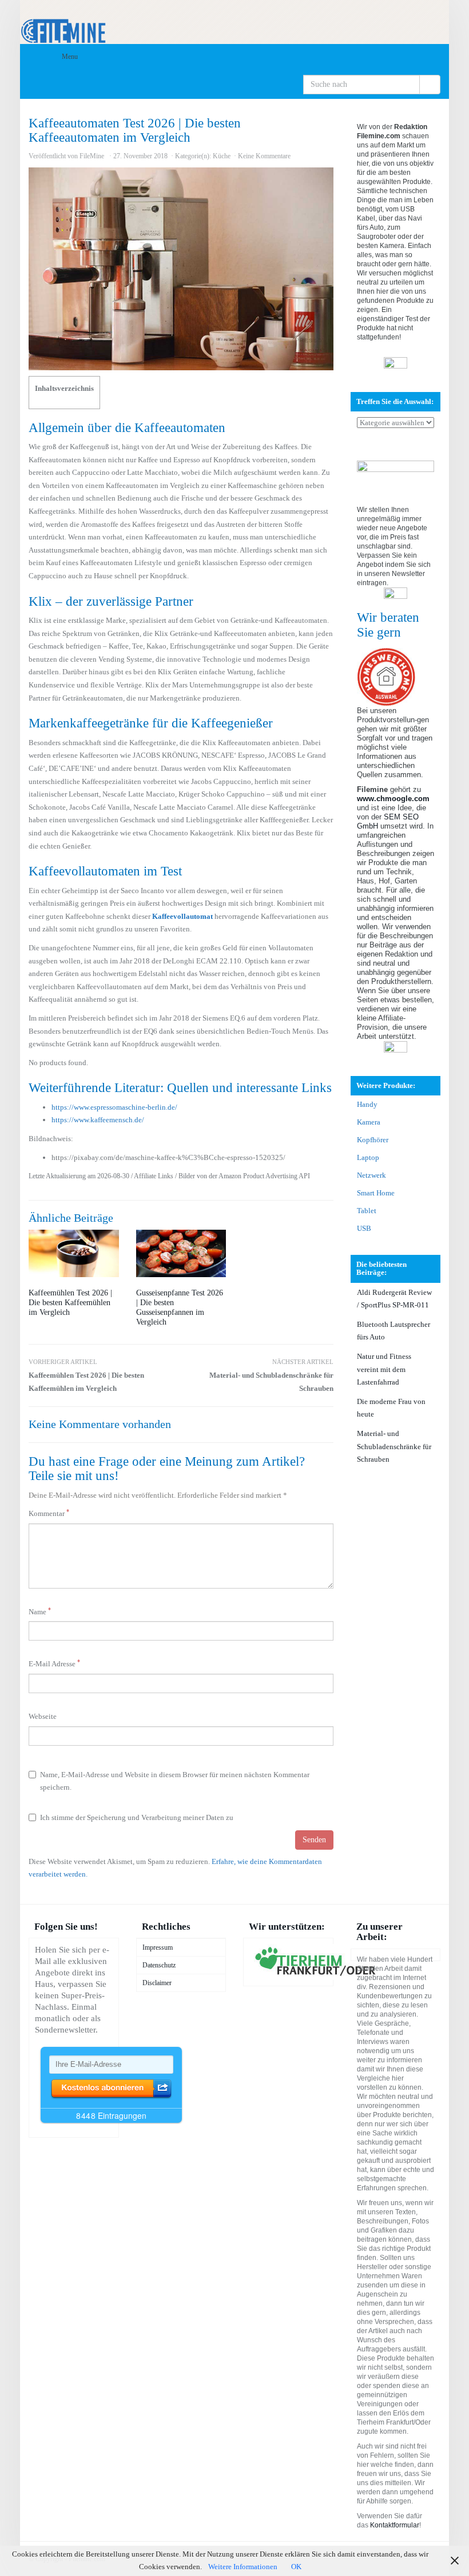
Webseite (43, 1716)
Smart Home (376, 1193)
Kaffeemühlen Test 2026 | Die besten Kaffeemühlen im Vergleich (70, 1303)
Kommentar (49, 1513)
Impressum (158, 1947)
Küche (222, 156)
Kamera (369, 1122)
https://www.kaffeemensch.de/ (98, 1120)
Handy (367, 1104)
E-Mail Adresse (54, 1663)
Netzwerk (371, 1175)
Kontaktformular (395, 2525)
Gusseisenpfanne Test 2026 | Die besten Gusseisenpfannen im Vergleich (180, 1307)
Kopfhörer (373, 1140)
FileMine (92, 156)
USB (364, 1228)
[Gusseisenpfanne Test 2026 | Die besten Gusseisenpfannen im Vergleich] (181, 1253)
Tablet (367, 1211)
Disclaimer (157, 1983)
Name (40, 1611)
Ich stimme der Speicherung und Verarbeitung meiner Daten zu (137, 1817)
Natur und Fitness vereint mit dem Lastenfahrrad (384, 1369)
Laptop (368, 1157)
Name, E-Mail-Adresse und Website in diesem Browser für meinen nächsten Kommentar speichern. (175, 1781)
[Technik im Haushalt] (234, 22)
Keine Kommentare (264, 156)
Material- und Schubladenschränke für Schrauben (271, 1375)
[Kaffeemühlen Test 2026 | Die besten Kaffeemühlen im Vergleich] (74, 1253)
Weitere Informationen (243, 2567)
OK (296, 2567)
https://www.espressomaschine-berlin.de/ (114, 1107)
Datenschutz (159, 1965)
